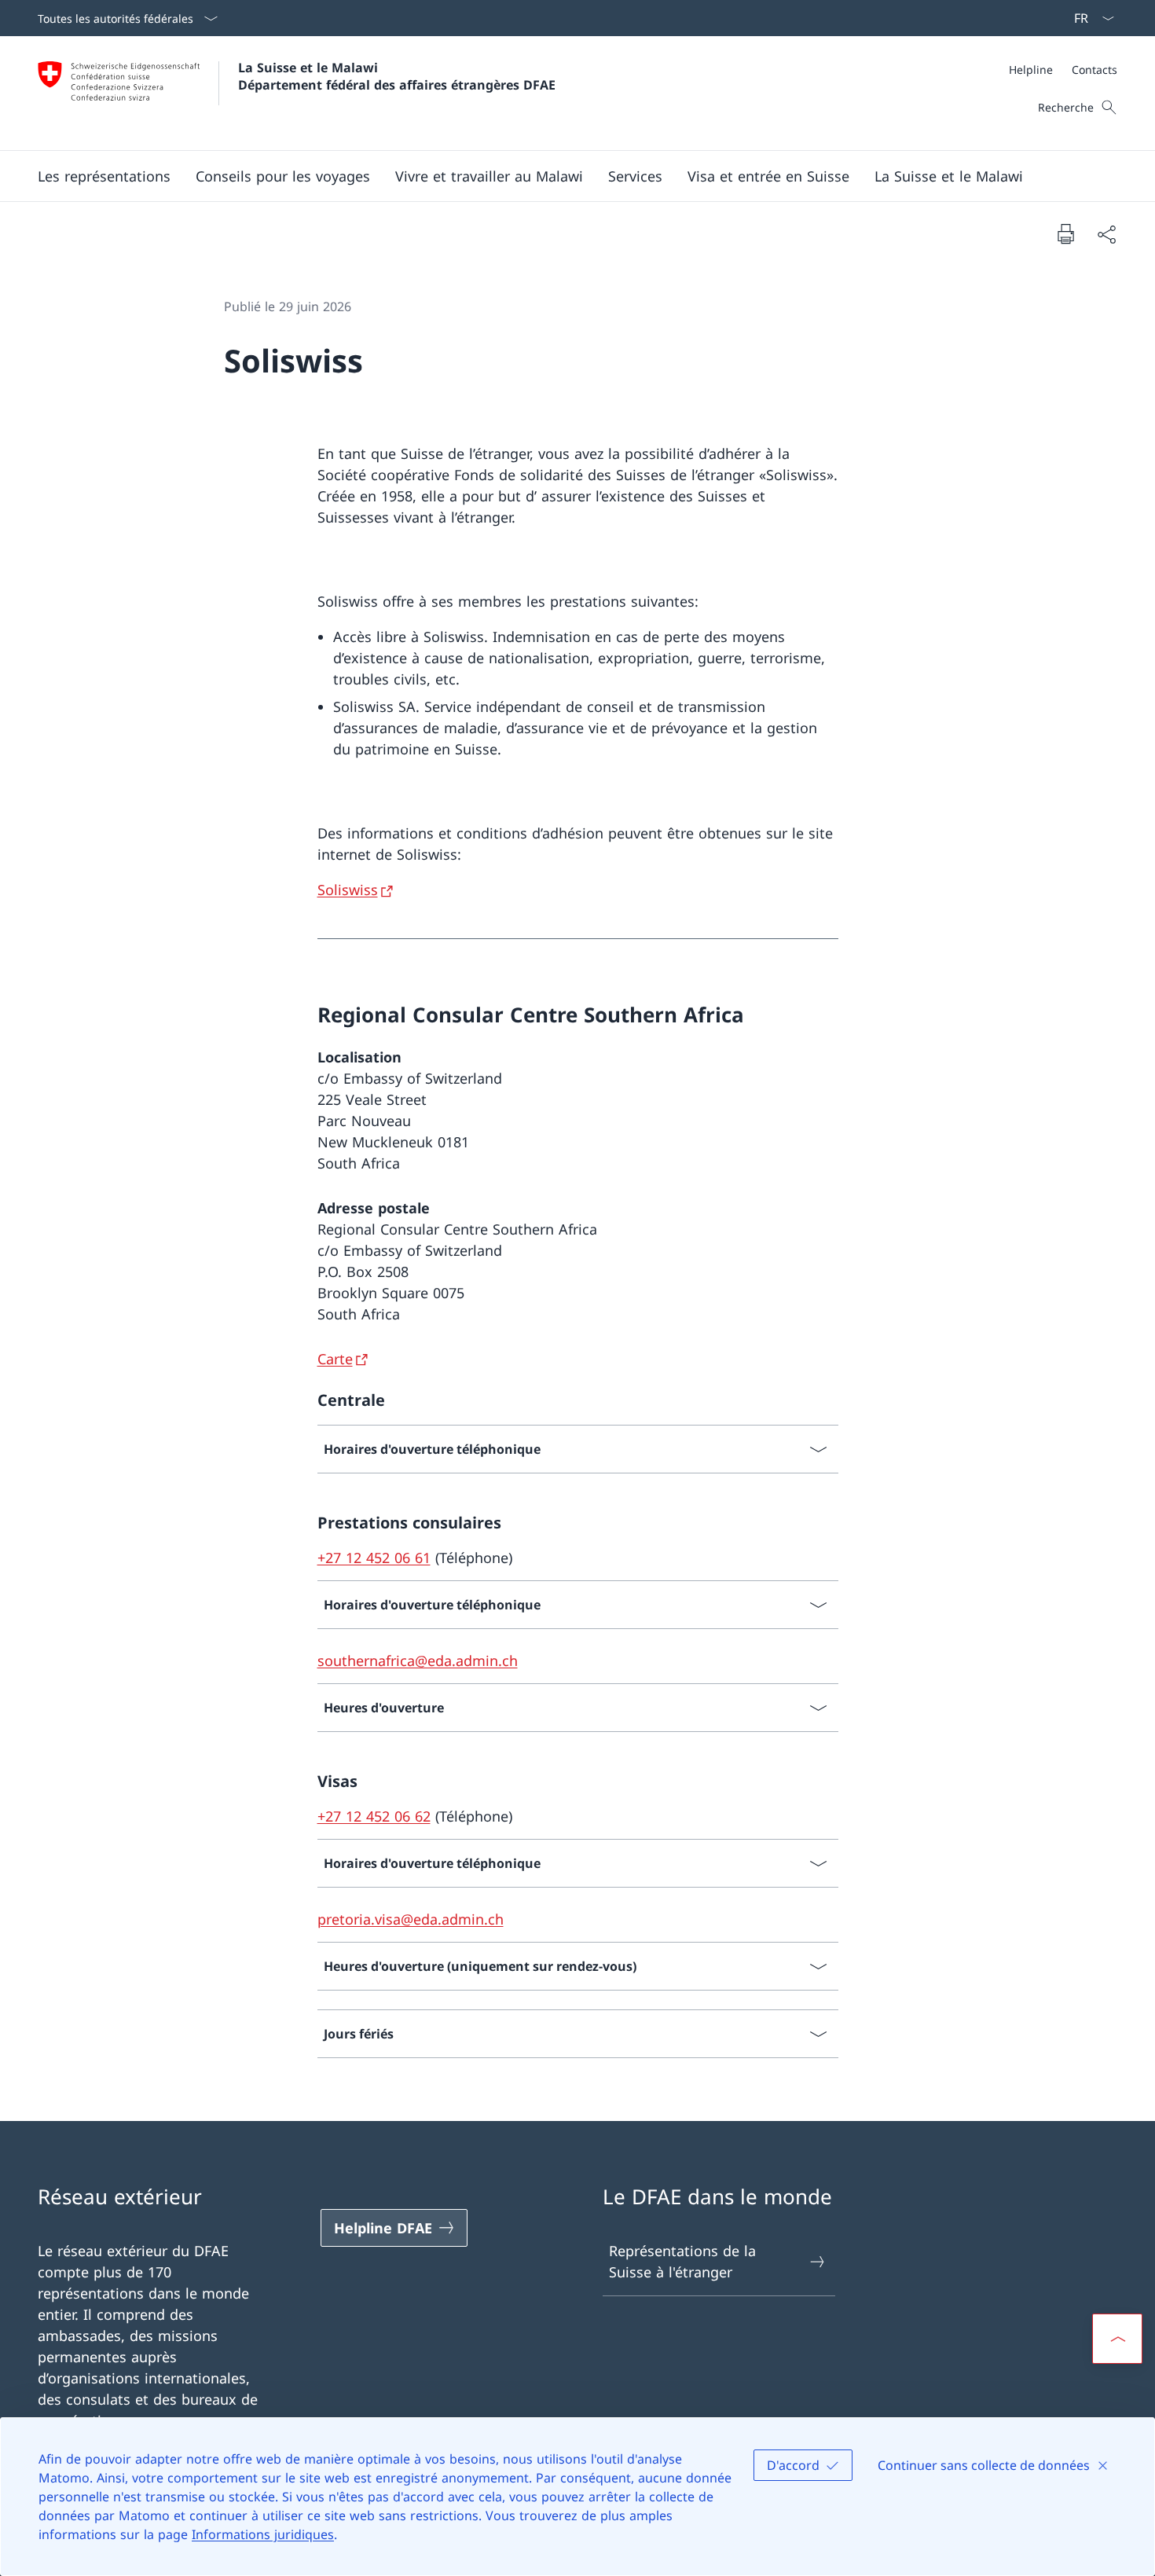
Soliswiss (348, 890)
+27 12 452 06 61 (374, 1558)
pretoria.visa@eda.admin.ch (411, 1919)
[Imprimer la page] (1065, 233)
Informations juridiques (263, 2534)
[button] (104, 176)
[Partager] (1106, 234)
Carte (335, 1359)
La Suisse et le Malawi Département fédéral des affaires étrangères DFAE (397, 76)
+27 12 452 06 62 (374, 1816)
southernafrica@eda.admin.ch (418, 1660)
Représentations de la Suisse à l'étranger (682, 2261)
